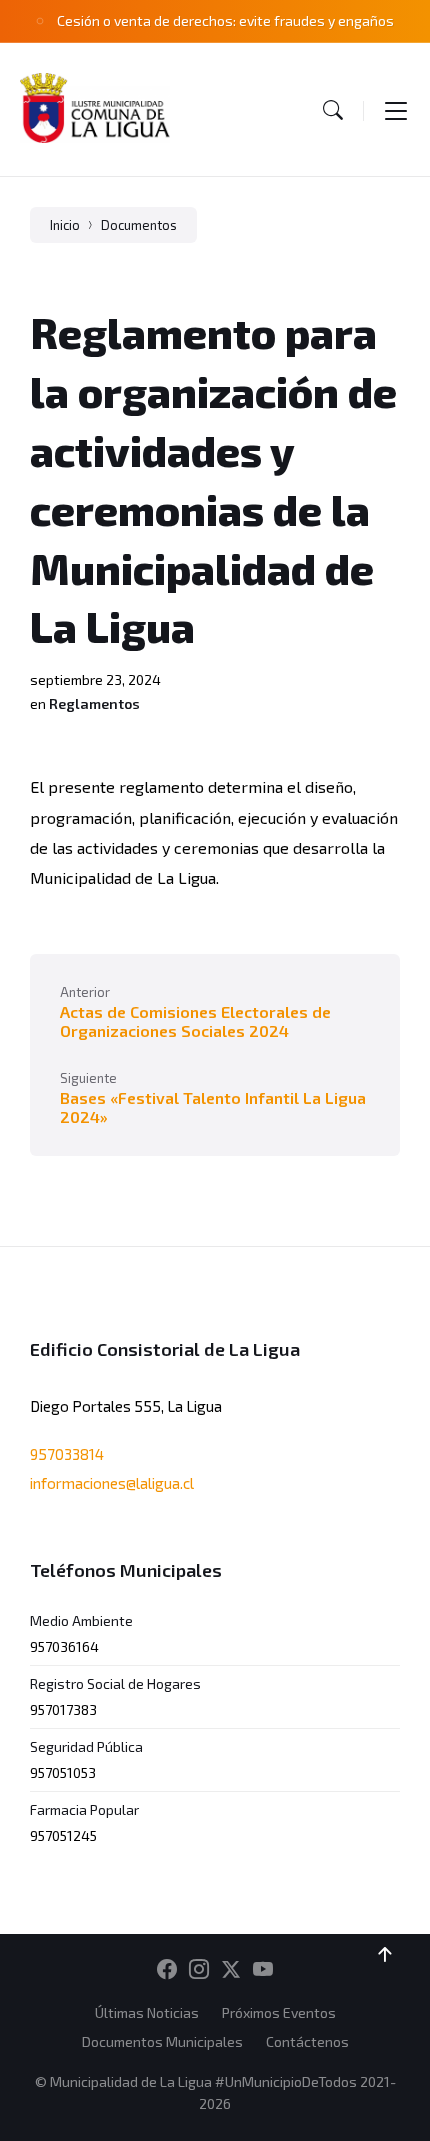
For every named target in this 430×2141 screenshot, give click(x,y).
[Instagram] (199, 1970)
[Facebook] (167, 1970)
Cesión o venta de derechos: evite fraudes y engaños (225, 20)
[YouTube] (263, 1970)
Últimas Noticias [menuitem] (147, 2012)
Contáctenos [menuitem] (307, 2041)
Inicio (65, 225)
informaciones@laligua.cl (112, 1483)
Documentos (139, 225)
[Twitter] (231, 1970)
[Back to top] (385, 1955)
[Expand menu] (396, 110)
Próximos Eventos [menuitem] (279, 2012)
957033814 (67, 1454)
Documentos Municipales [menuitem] (162, 2041)
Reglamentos (94, 703)
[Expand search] (333, 110)
